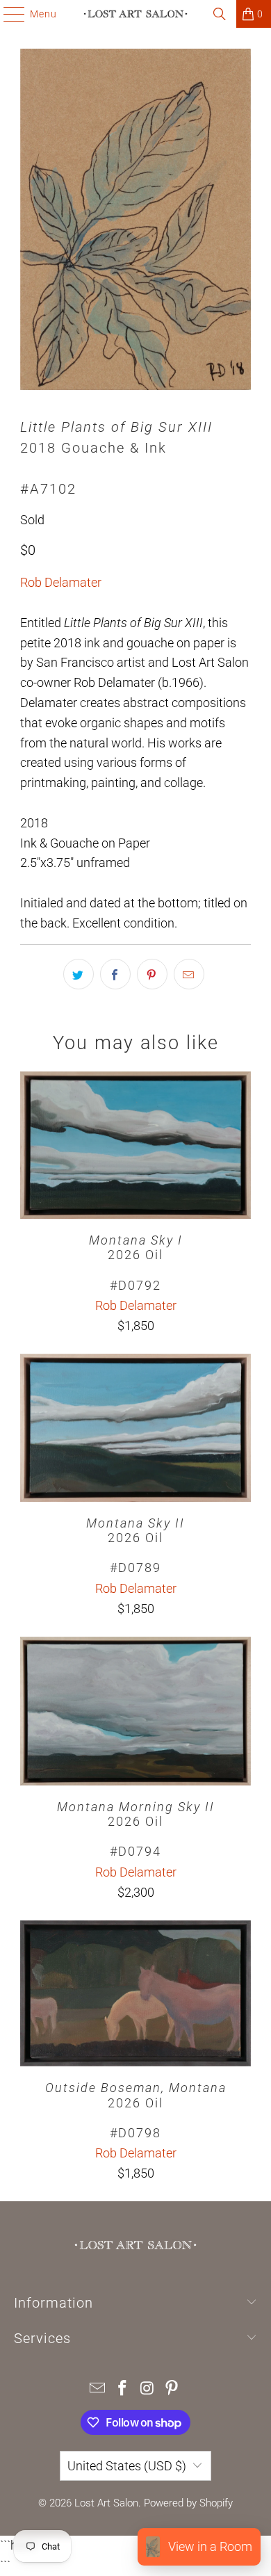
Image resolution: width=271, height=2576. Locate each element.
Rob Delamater (61, 582)
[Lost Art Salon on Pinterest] (172, 2389)
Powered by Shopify (188, 2503)
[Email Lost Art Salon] (98, 2389)
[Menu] (7, 14)
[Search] (220, 14)
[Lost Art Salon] (136, 14)
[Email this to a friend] (189, 974)
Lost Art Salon (106, 2503)
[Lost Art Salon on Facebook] (122, 2389)
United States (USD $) (127, 2466)
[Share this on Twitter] (79, 974)
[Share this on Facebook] (115, 974)
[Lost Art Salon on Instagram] (147, 2389)
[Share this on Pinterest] (152, 974)
